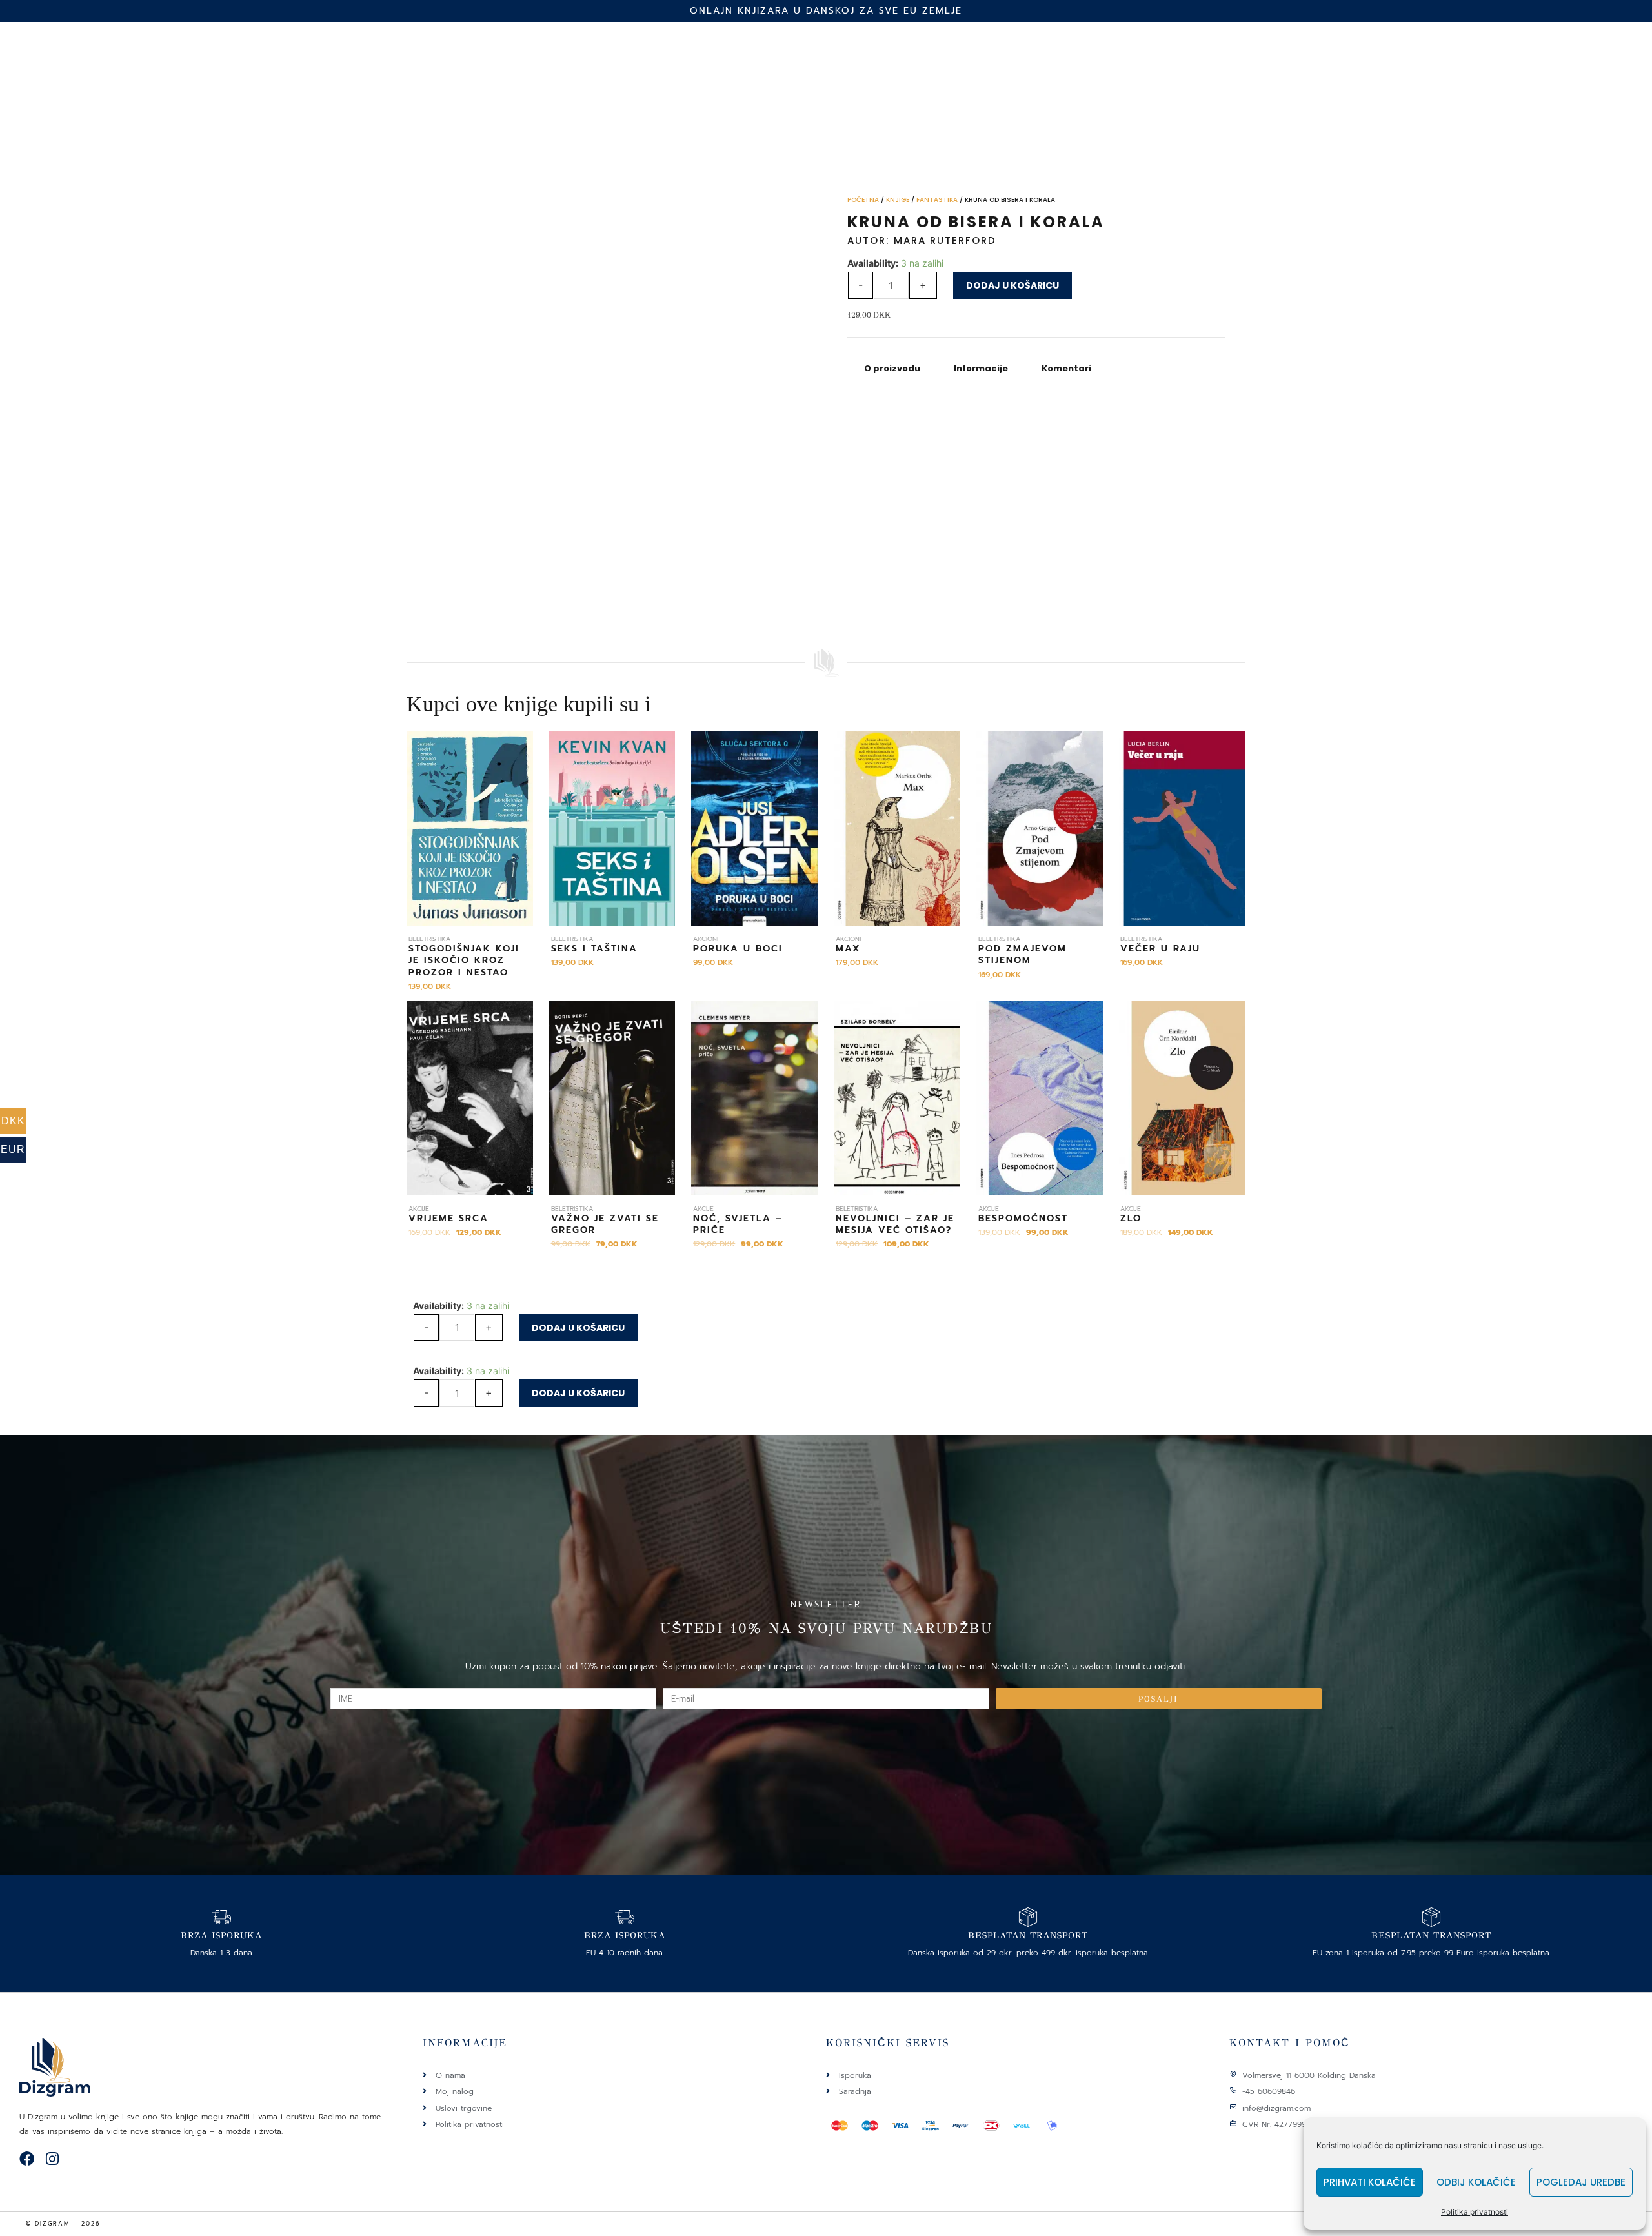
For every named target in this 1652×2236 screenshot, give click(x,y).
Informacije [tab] (981, 368)
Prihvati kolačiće (1370, 2182)
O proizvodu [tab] (892, 368)
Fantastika (937, 200)
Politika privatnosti (1475, 2212)
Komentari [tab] (1066, 368)
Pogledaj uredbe (1581, 2182)
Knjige (898, 200)
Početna (863, 200)
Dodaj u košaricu (1012, 285)
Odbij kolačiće (1476, 2182)
